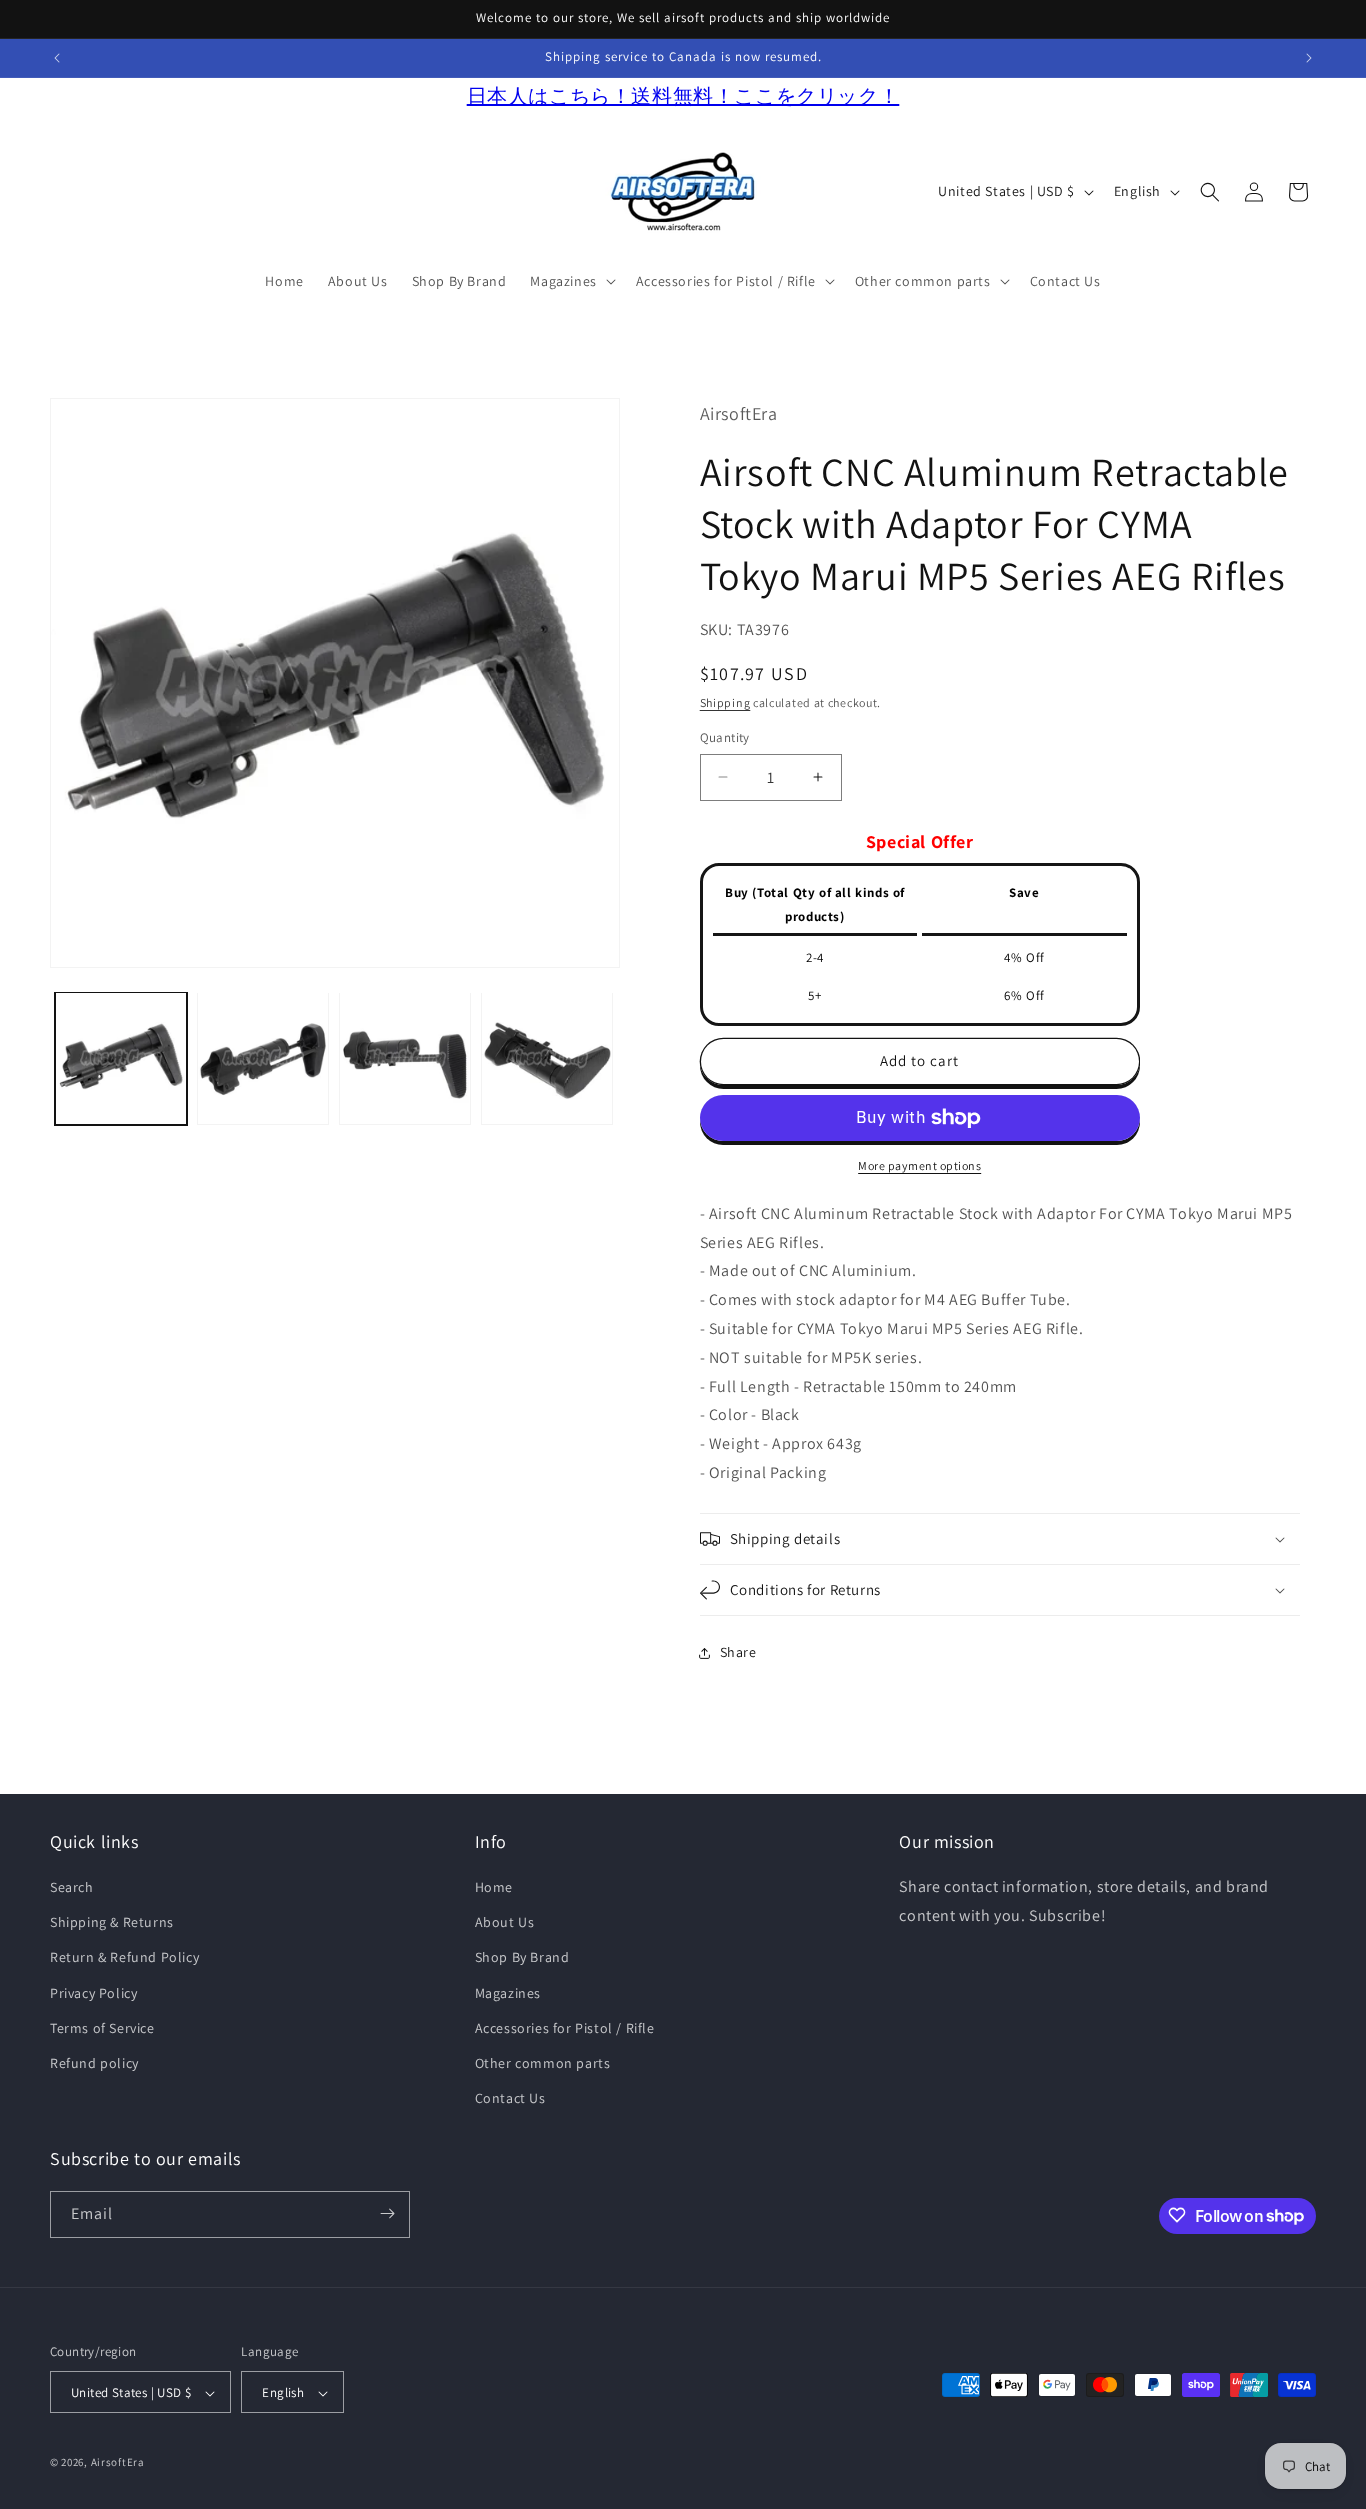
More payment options (919, 1165)
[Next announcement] (1309, 58)
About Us (505, 1923)
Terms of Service (102, 2028)
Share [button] (738, 1652)
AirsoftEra (118, 2463)
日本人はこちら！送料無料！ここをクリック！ (683, 96)
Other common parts (543, 2063)
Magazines (508, 1993)
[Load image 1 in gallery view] (121, 1058)
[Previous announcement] (57, 58)
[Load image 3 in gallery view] (405, 1058)
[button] (570, 281)
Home (494, 1887)
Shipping (725, 702)
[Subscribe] (387, 2213)
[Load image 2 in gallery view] (263, 1058)
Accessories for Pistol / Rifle (565, 2028)
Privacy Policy (93, 1993)
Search (72, 1887)
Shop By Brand (522, 1958)
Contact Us (510, 2099)
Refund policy (94, 2063)
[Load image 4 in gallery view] (547, 1058)
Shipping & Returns (112, 1923)
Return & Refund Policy (124, 1958)
